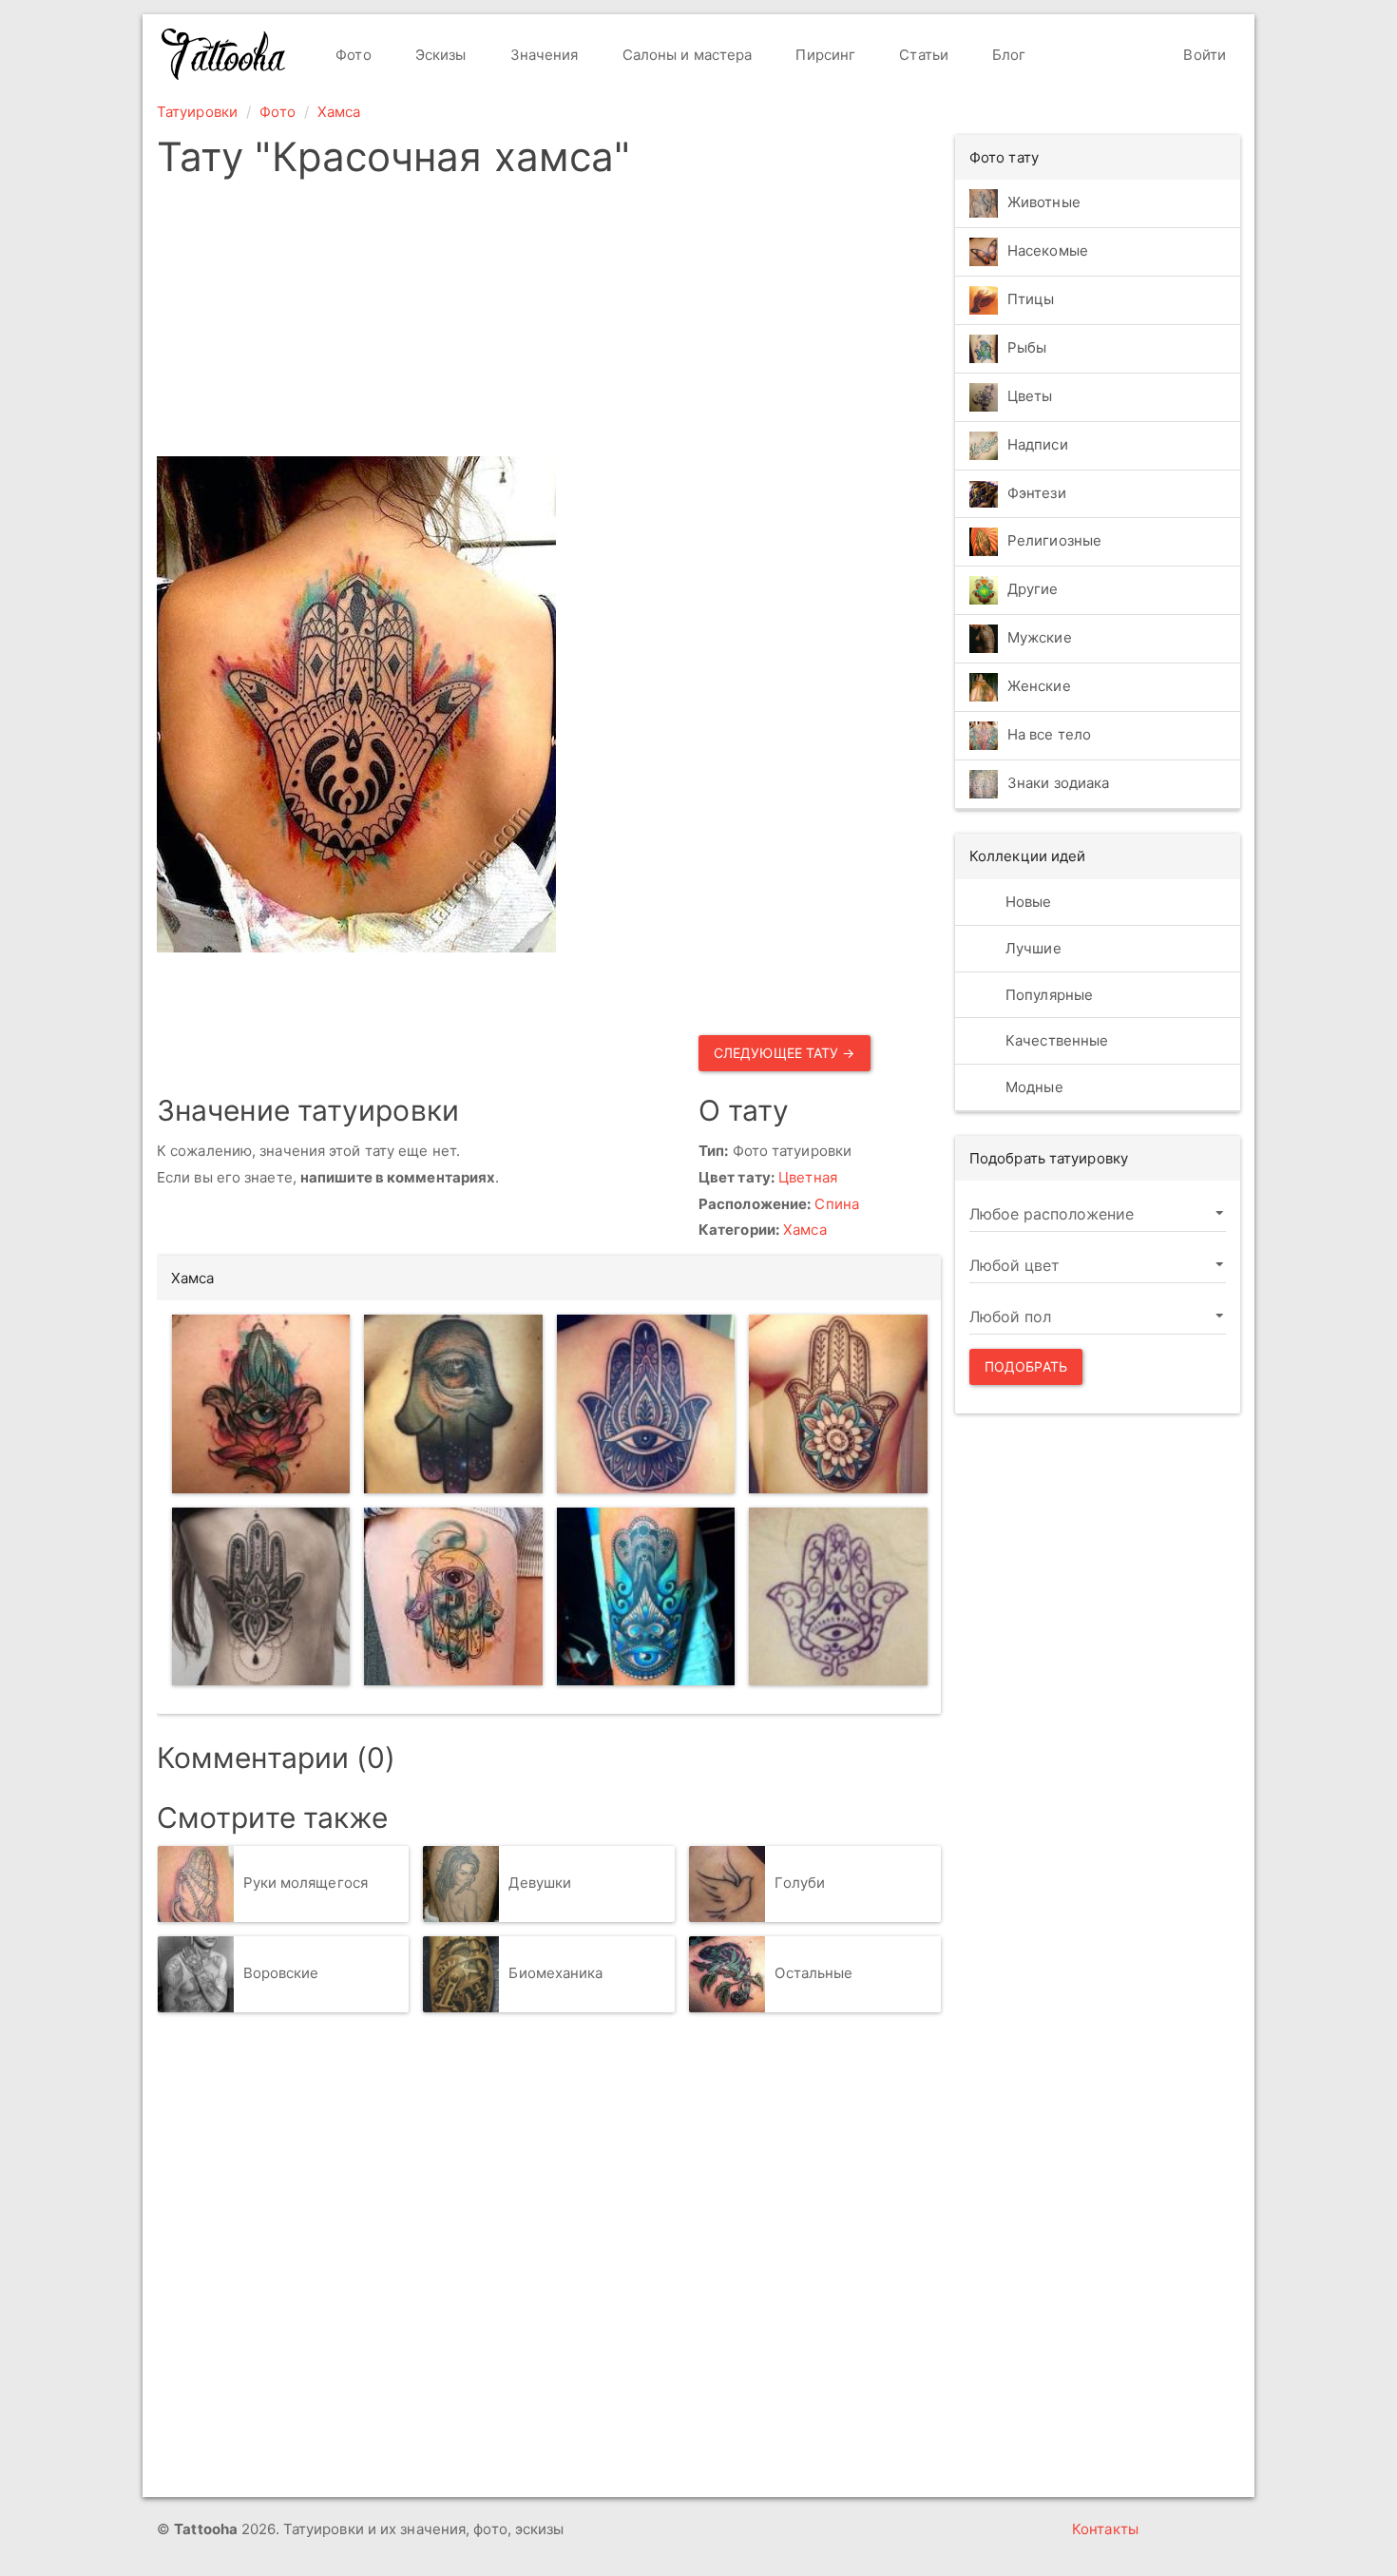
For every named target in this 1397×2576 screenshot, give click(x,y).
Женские (1039, 687)
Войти (1203, 55)
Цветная (808, 1177)
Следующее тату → (785, 1053)
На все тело (1049, 735)
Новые (1027, 902)
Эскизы (439, 55)
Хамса (339, 112)
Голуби (800, 1883)
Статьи (922, 55)
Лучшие (1032, 948)
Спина (837, 1204)
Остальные (813, 1973)
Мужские (1040, 638)
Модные (1033, 1087)
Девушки (540, 1883)
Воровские (281, 1973)
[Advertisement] (549, 323)
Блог (1007, 55)
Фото (352, 55)
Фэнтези (1037, 493)
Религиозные (1054, 541)
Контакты (1105, 2529)
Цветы (1030, 396)
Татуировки (197, 112)
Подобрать (1026, 1366)
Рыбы (1027, 347)
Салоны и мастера (686, 55)
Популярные (1047, 995)
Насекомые (1048, 250)
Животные (1044, 202)
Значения (543, 55)
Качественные (1055, 1040)
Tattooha (224, 54)
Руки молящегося (306, 1883)
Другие (1033, 590)
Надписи (1038, 444)
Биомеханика (555, 1973)
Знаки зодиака (1058, 784)
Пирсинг (823, 55)
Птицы (1031, 299)
